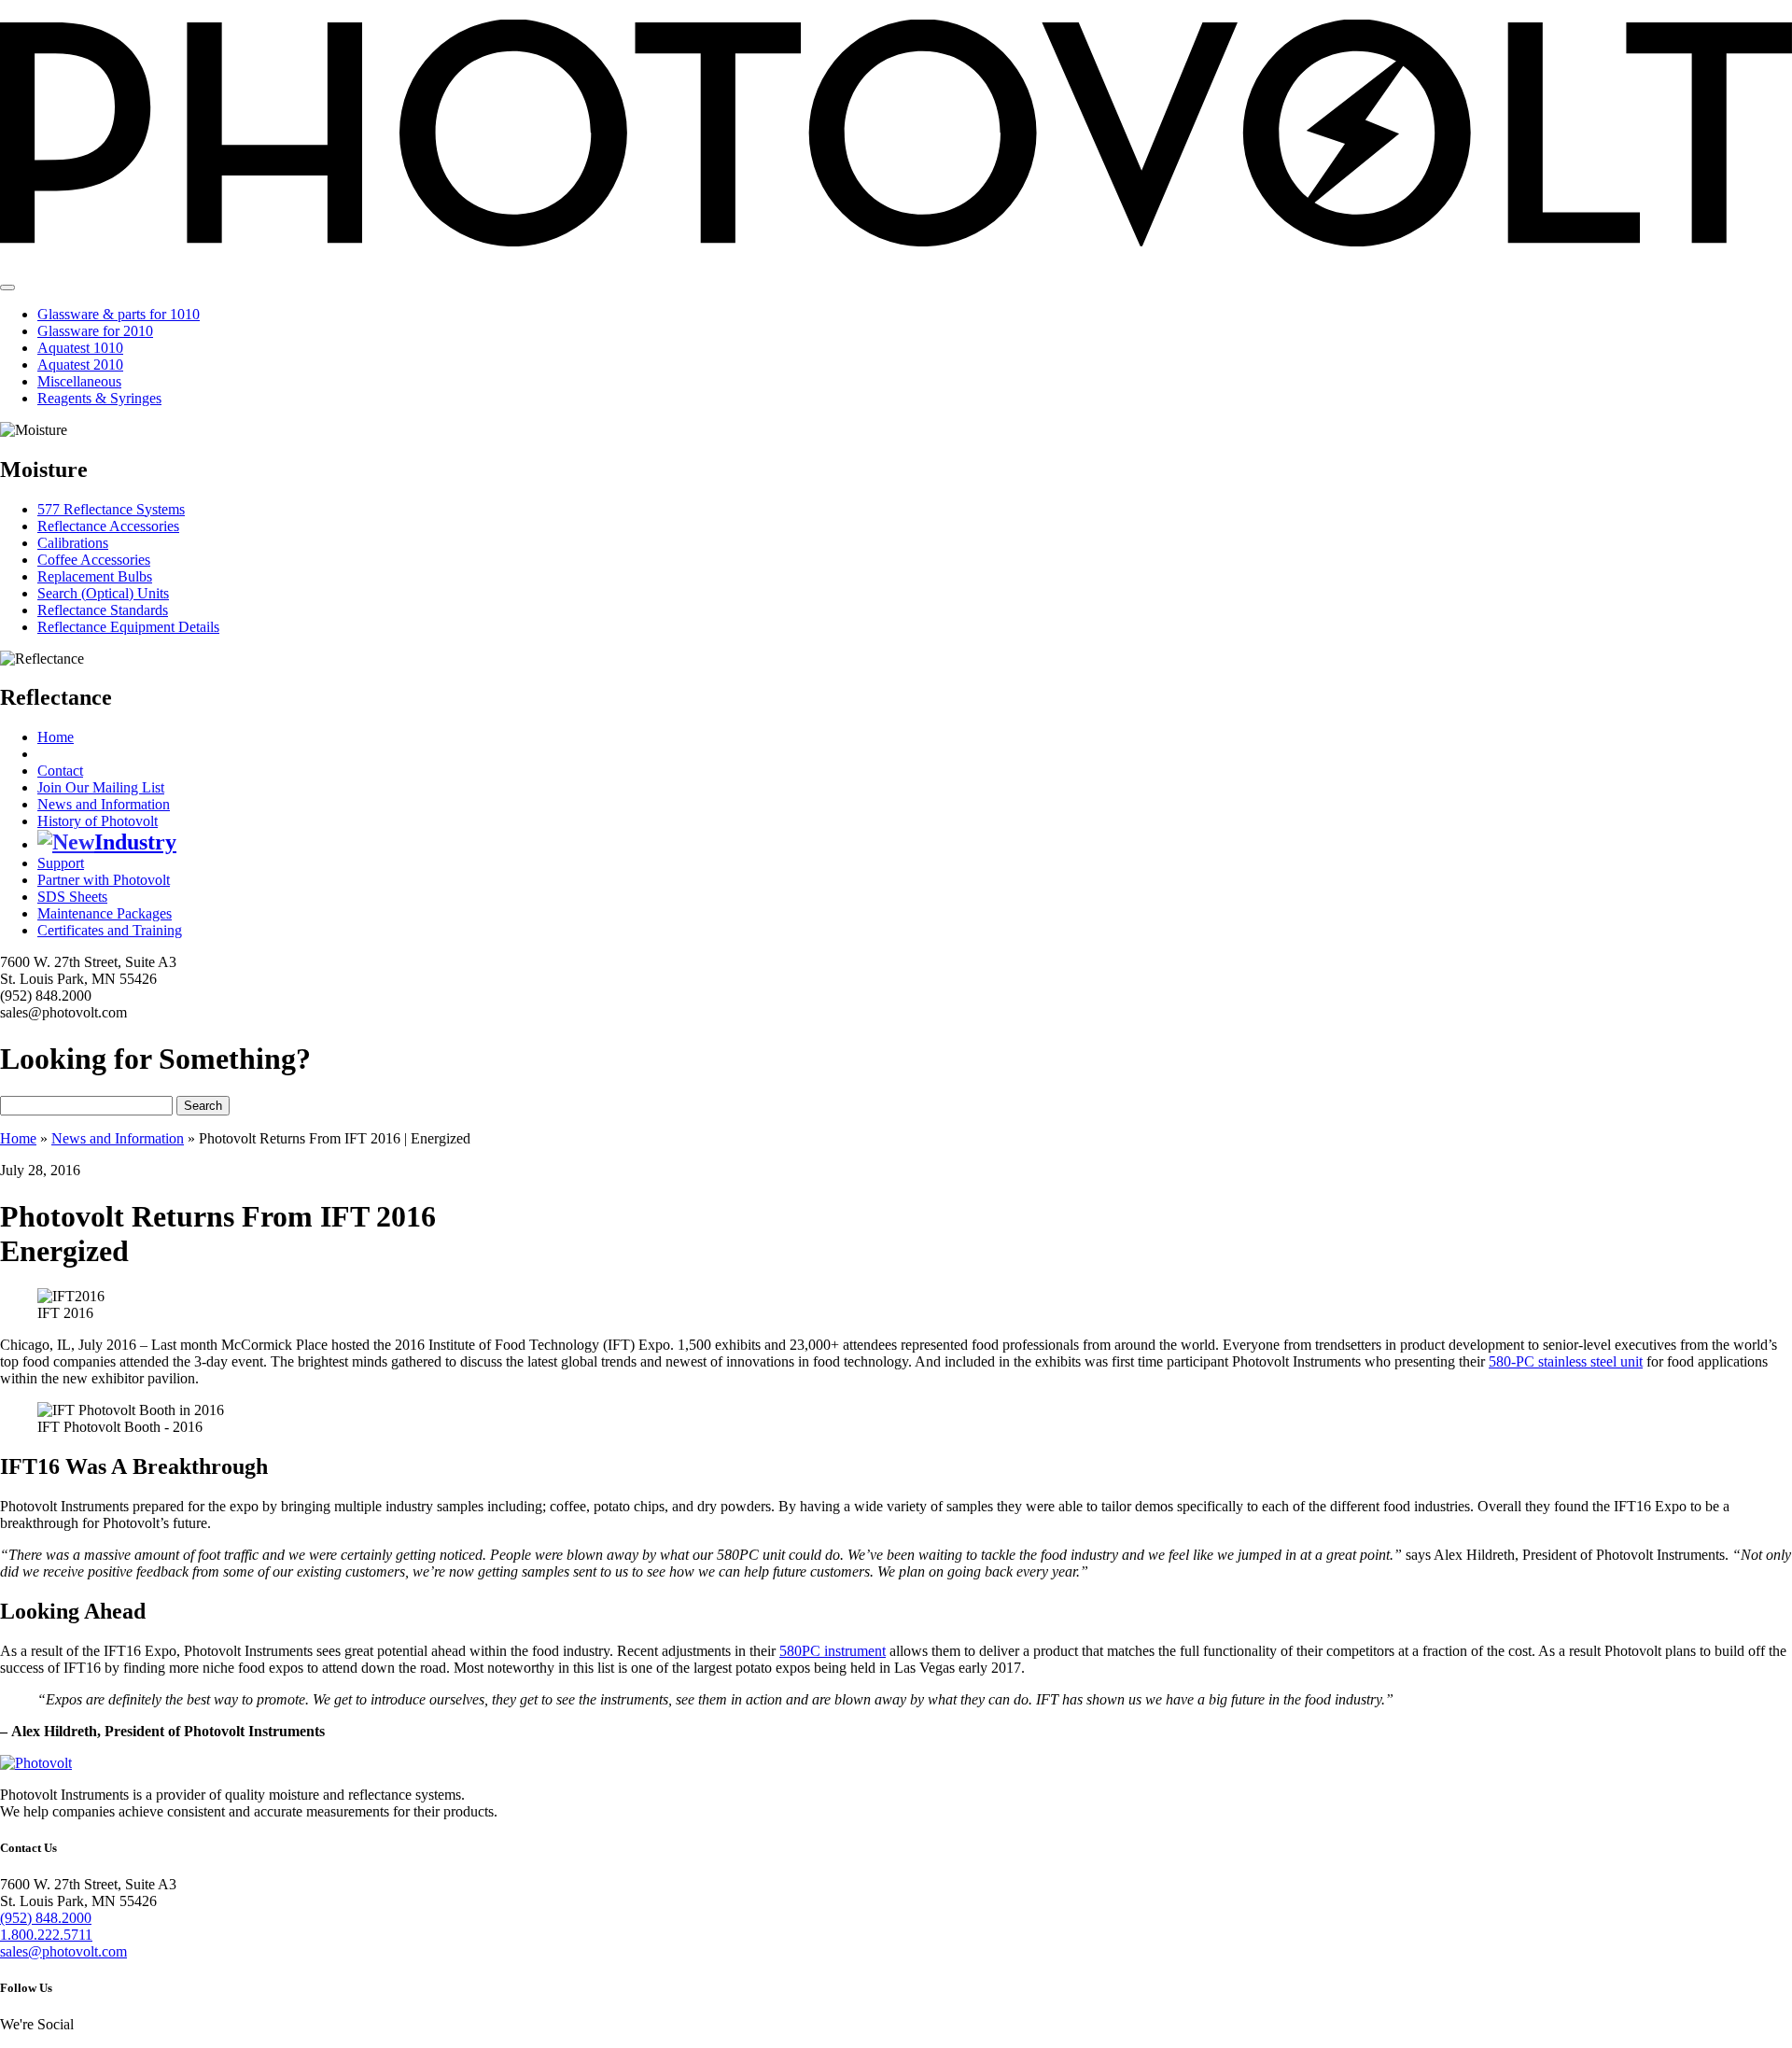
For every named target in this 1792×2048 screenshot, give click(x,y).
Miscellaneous (79, 381)
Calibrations (73, 543)
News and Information (104, 804)
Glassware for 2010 (95, 331)
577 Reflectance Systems (111, 509)
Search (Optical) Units (103, 593)
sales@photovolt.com (63, 1951)
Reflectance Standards (103, 610)
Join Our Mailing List (101, 787)
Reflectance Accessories (108, 526)
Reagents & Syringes (99, 398)
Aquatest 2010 (80, 365)
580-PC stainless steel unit (1566, 1361)
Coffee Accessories (94, 560)
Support (61, 863)
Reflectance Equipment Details (128, 627)
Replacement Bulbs (95, 576)
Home (56, 737)
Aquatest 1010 (80, 348)
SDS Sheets (72, 897)
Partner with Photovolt (104, 880)
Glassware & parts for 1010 (119, 314)
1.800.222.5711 (46, 1935)
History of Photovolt (98, 821)
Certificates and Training (110, 930)
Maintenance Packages (105, 913)
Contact (60, 771)
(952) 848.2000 (46, 1918)
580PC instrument (833, 1651)
